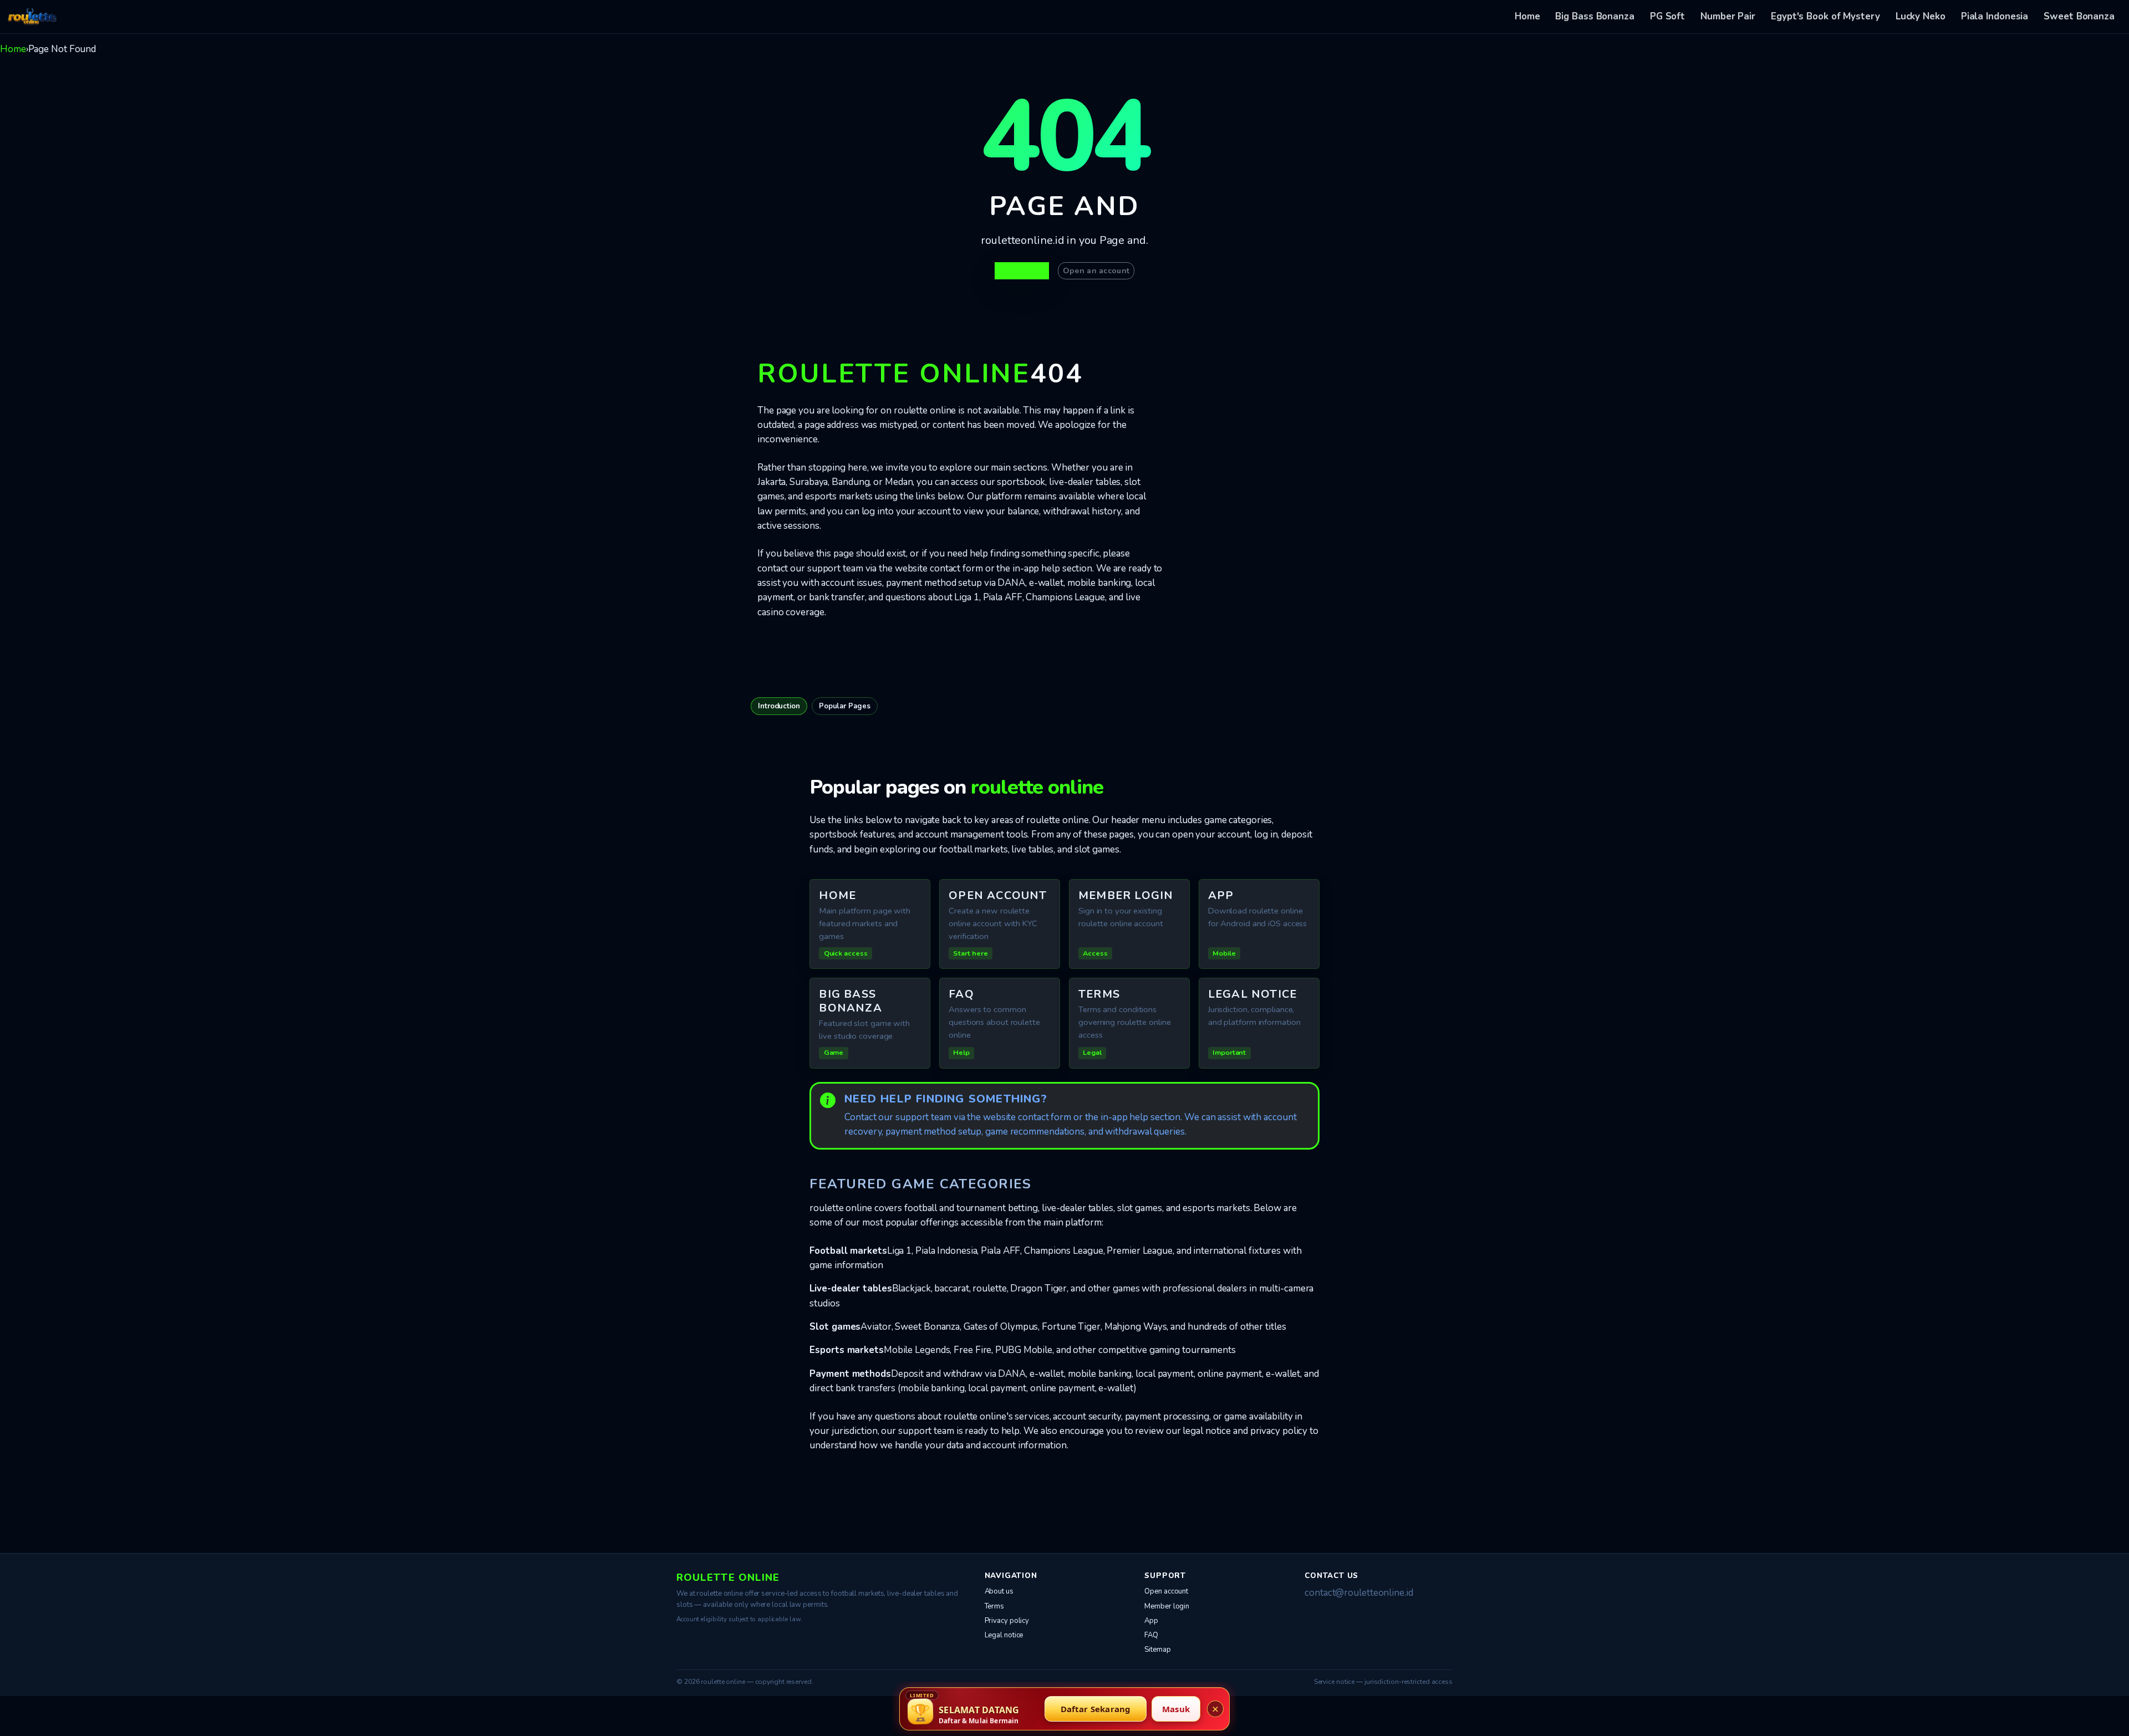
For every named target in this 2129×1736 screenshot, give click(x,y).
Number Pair (1728, 16)
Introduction (779, 706)
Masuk (1176, 1709)
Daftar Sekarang (1096, 1709)
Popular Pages (845, 706)
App (1151, 1621)
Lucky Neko (1921, 16)
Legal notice (1004, 1635)
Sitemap (1157, 1650)
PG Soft (1667, 16)
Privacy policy (1007, 1621)
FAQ (1151, 1635)
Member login (1167, 1606)
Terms (995, 1606)
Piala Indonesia (1995, 16)
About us (999, 1591)
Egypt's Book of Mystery (1825, 16)
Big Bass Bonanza (1595, 16)
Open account (1166, 1591)
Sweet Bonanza (2079, 16)
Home (1527, 16)
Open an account (1096, 271)
